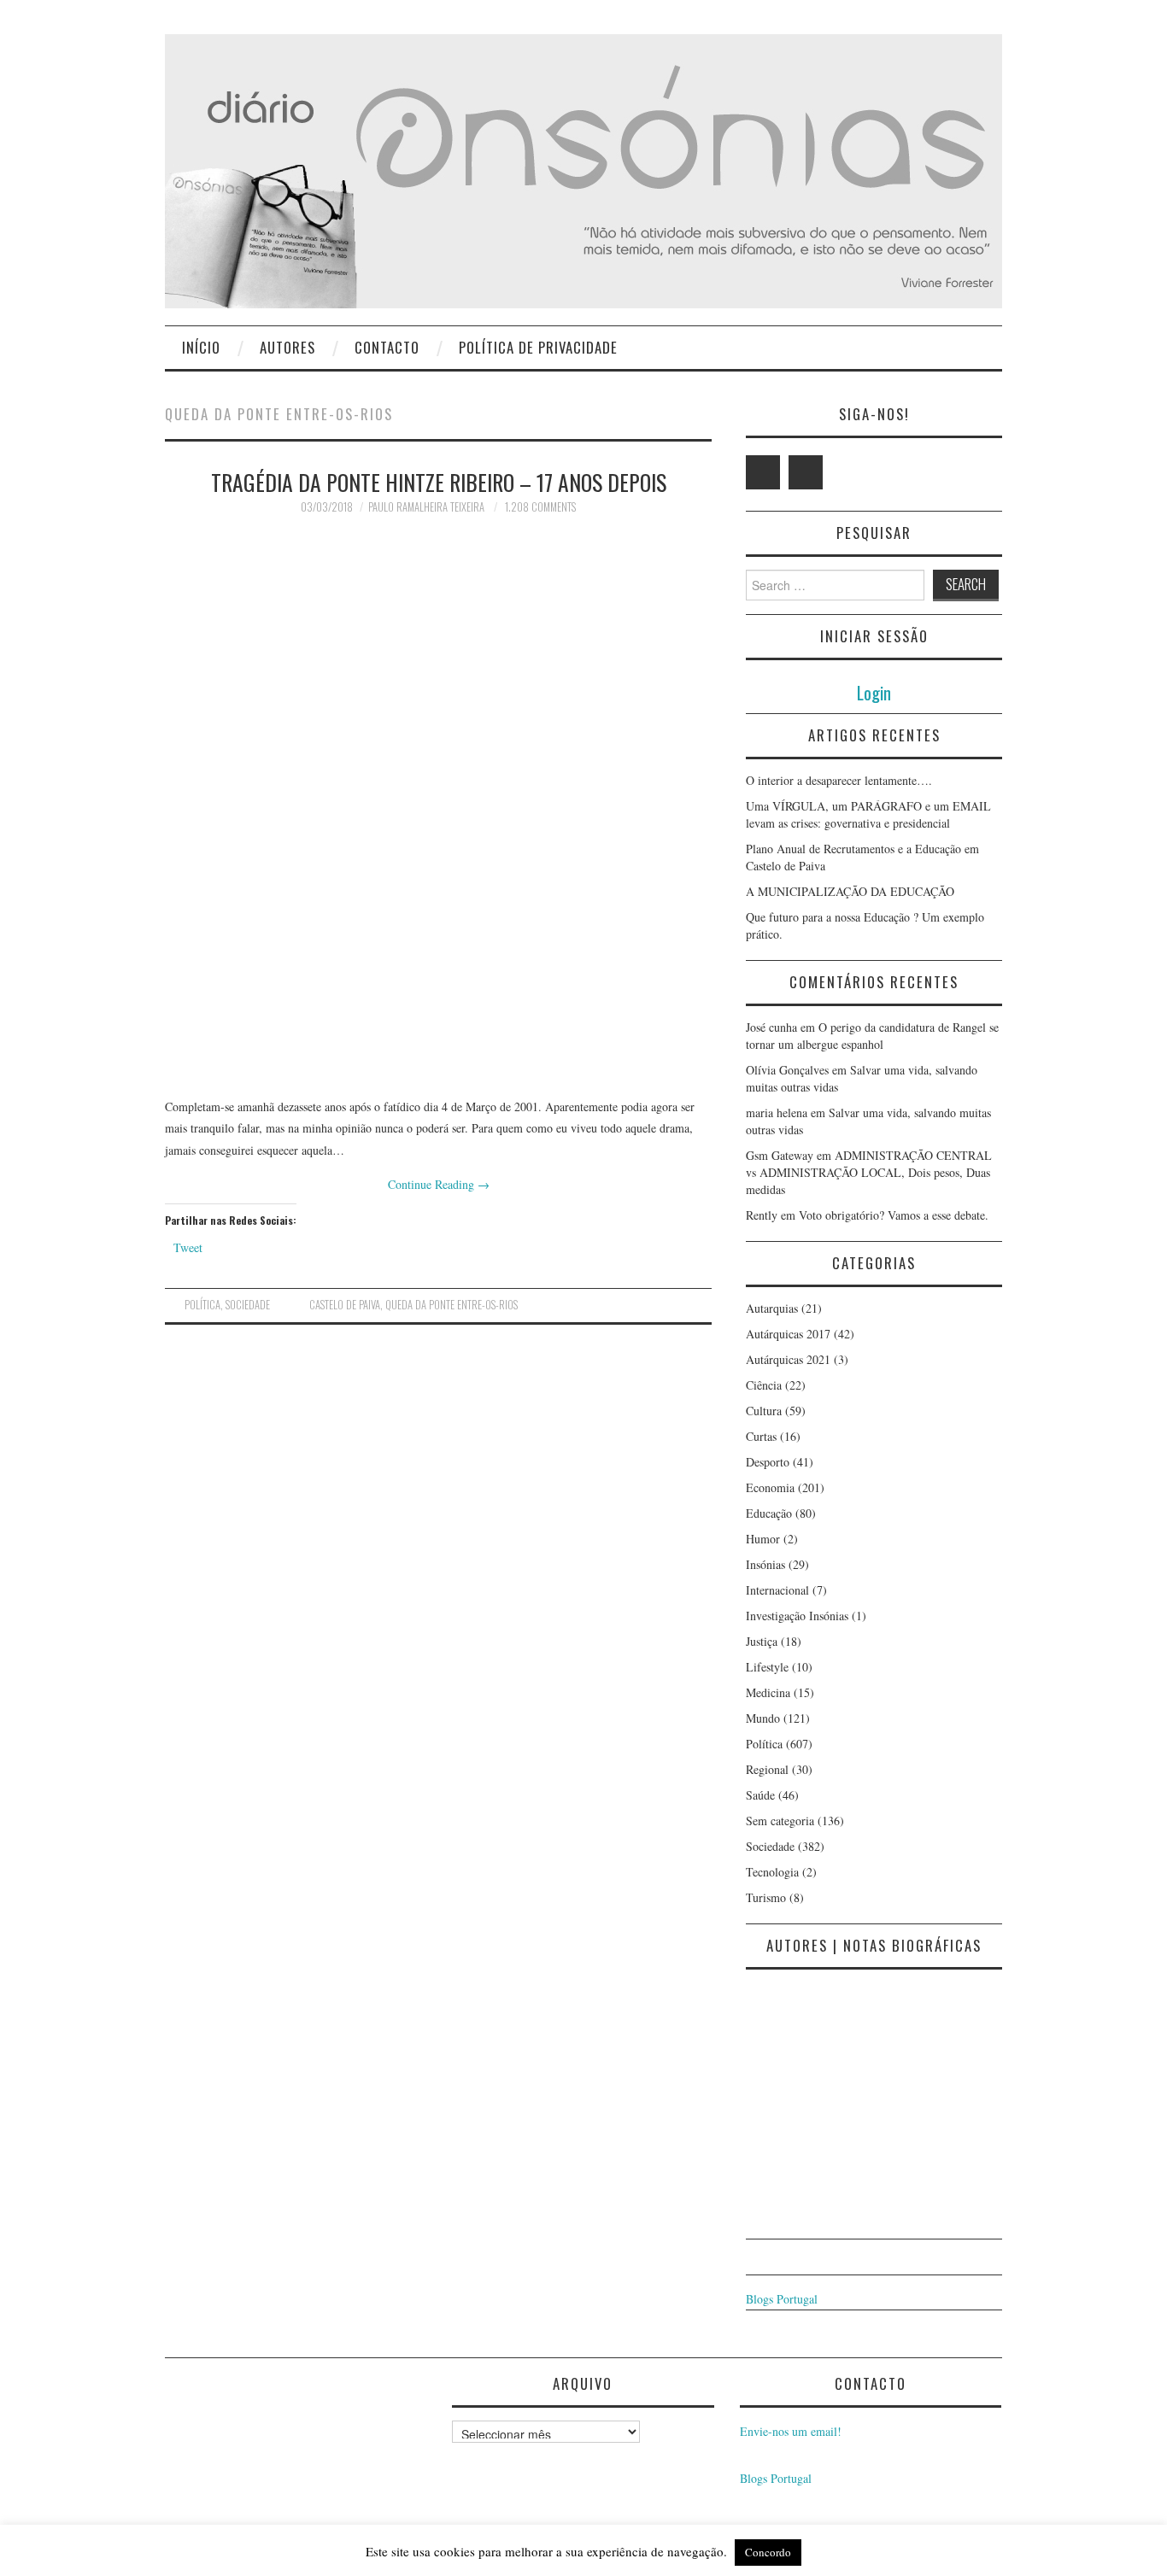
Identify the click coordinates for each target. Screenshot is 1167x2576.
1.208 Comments (540, 507)
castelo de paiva (345, 1305)
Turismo (766, 1897)
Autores (287, 347)
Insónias (765, 1564)
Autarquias (772, 1308)
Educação (769, 1513)
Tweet (188, 1247)
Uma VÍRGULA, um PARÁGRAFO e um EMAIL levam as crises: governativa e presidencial (868, 814)
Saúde (760, 1795)
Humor (763, 1539)
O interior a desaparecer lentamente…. (839, 780)
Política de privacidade (538, 347)
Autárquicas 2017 (788, 1334)
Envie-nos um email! (791, 2431)
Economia (770, 1487)
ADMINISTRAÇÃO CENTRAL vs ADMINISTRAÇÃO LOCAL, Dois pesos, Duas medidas (869, 1172)
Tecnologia (772, 1872)
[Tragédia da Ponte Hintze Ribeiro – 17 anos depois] (438, 805)
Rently (762, 1215)
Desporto (768, 1462)
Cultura (764, 1411)
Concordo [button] (768, 2552)
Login (874, 692)
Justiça (762, 1641)
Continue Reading (439, 1184)
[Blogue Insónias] (583, 170)
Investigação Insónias (797, 1616)
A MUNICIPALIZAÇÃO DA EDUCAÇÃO (850, 891)
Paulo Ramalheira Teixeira (426, 507)
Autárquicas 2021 (788, 1359)
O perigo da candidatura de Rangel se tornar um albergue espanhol (872, 1036)
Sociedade (248, 1305)
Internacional (777, 1590)
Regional (767, 1769)
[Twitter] (763, 472)
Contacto (387, 347)
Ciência (764, 1385)
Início (201, 347)
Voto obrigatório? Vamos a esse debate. (894, 1215)
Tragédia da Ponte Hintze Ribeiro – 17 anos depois (439, 482)
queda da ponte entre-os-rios (452, 1305)
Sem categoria (780, 1821)
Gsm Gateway (780, 1155)
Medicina (768, 1692)
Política (202, 1305)
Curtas (761, 1436)
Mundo (763, 1718)
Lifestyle (767, 1667)
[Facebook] (806, 472)
